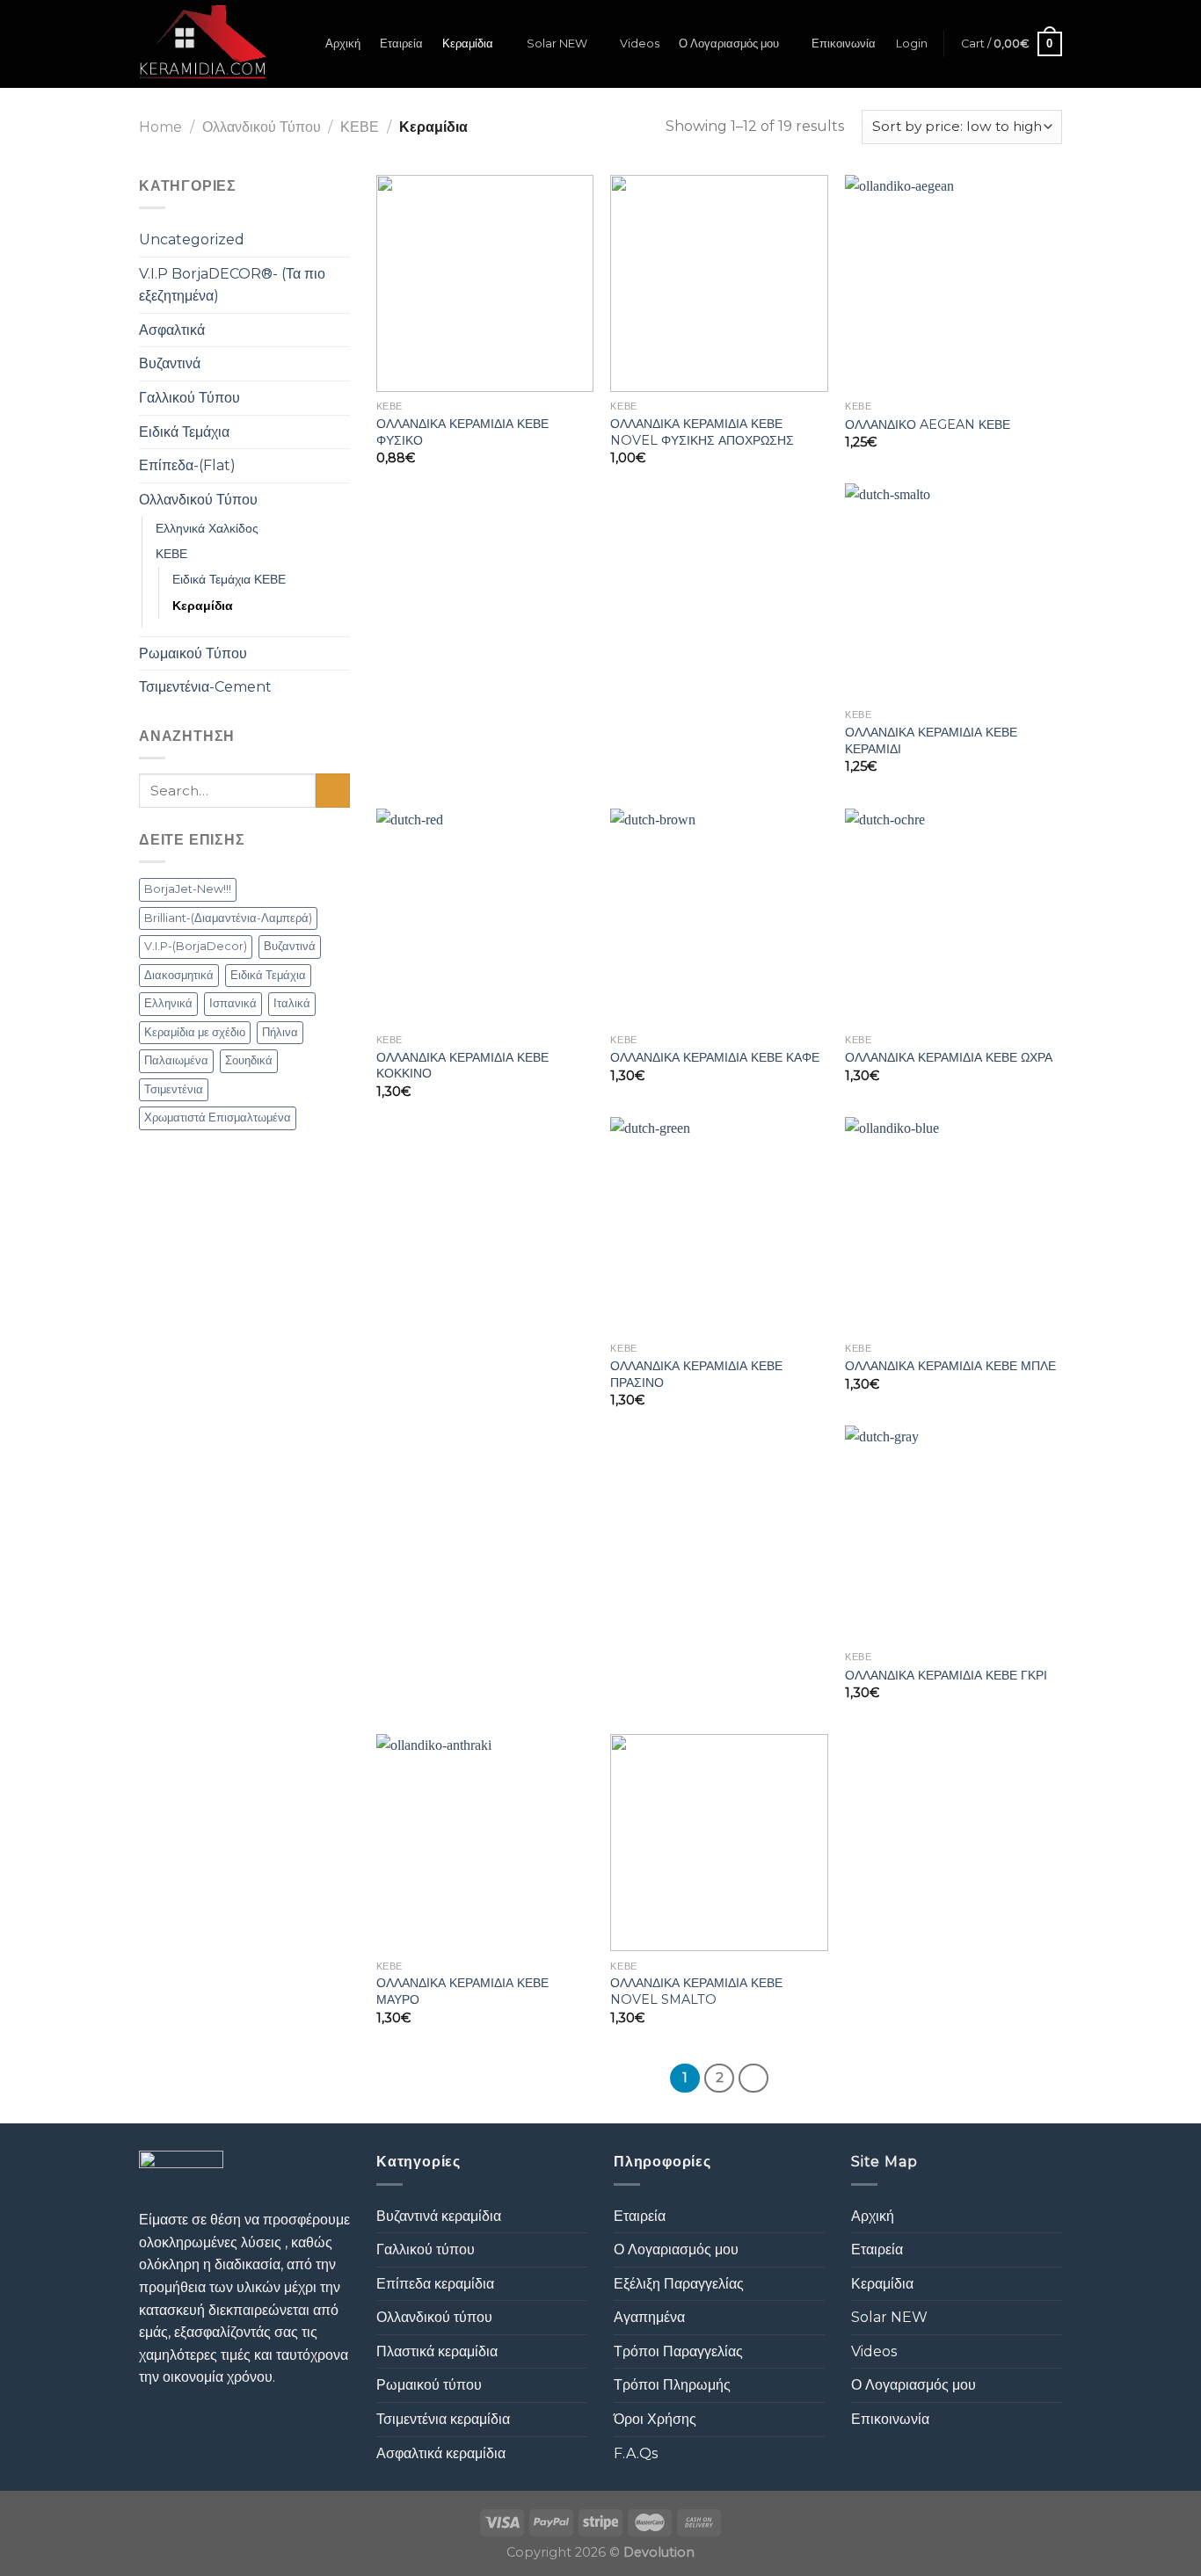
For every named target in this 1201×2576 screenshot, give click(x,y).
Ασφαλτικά (172, 330)
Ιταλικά (292, 1003)
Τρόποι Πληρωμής (672, 2385)
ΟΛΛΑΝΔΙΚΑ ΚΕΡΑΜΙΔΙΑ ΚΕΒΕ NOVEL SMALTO (696, 1991)
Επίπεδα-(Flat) (187, 465)
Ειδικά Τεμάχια (184, 432)
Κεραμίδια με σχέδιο (195, 1032)
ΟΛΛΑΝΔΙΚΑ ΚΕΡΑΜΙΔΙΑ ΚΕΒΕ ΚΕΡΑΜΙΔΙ (931, 740)
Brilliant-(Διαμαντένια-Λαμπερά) (228, 918)
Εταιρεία (401, 44)
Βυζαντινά (170, 363)
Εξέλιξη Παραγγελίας (679, 2284)
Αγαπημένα (649, 2317)
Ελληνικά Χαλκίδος (207, 528)
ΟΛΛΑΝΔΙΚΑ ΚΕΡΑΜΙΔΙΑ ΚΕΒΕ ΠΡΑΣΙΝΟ (696, 1374)
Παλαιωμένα (176, 1060)
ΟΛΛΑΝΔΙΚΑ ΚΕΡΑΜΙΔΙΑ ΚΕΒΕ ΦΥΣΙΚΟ (462, 432)
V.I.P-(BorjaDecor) (196, 946)
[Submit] (333, 791)
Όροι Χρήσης (655, 2419)
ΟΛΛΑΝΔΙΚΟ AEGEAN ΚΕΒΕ (928, 424)
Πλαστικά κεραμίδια (437, 2351)
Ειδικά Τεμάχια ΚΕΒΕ (229, 579)
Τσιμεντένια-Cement (205, 687)
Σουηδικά (249, 1060)
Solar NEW (557, 44)
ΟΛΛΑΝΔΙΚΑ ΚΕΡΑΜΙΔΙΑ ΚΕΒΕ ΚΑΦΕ (715, 1057)
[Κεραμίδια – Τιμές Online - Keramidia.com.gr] (203, 44)
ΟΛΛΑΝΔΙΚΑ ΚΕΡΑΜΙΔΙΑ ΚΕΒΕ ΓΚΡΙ (946, 1675)
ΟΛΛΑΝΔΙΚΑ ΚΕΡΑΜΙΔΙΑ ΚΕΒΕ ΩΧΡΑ (949, 1057)
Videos (640, 44)
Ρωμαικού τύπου (429, 2385)
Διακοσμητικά (179, 975)
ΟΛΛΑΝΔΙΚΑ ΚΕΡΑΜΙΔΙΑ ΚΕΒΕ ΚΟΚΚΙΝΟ (462, 1066)
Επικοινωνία (844, 44)
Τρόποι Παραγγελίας (678, 2351)
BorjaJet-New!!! (188, 889)
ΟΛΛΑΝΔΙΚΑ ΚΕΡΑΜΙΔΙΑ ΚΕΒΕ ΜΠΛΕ (950, 1366)
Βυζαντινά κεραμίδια (439, 2216)
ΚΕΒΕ (360, 127)
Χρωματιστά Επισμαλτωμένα (218, 1117)
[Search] (299, 44)
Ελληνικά (168, 1003)
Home (160, 127)
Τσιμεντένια (174, 1089)
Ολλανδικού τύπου (434, 2317)
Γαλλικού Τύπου (189, 398)
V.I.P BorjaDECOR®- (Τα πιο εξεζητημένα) (232, 285)
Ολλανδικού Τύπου (262, 127)
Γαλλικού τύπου (426, 2249)
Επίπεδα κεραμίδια (435, 2284)
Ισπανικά (233, 1003)
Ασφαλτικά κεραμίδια (441, 2453)
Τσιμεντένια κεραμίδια (443, 2419)
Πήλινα (280, 1032)
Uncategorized (192, 239)
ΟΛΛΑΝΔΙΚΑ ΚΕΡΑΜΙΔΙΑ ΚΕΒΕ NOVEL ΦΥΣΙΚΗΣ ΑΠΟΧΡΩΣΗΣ (702, 432)
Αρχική (343, 44)
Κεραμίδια (468, 44)
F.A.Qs (636, 2453)
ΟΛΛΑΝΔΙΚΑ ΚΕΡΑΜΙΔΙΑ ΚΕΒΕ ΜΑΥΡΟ (462, 1991)
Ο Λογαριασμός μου (729, 44)
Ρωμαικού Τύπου (193, 653)
